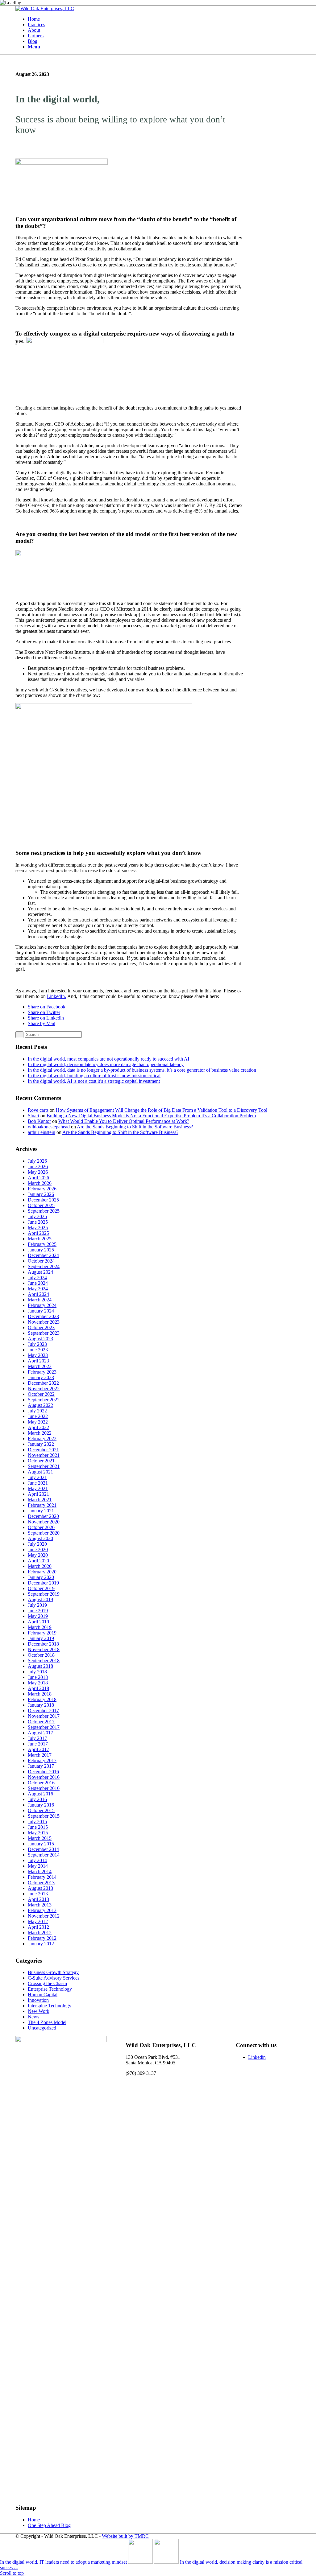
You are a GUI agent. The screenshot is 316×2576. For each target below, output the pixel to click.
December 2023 (43, 1316)
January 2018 (41, 1705)
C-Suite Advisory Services (54, 1978)
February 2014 (42, 1877)
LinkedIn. (56, 996)
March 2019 (40, 1627)
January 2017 (41, 1766)
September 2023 (44, 1333)
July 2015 (37, 1822)
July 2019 (37, 1605)
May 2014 (38, 1866)
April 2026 (38, 1178)
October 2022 (41, 1394)
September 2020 (44, 1533)
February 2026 (42, 1189)
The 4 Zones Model (47, 2022)
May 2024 (38, 1289)
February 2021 (42, 1505)
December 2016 (43, 1772)
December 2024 (43, 1255)
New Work (39, 2011)
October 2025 (41, 1205)
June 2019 (38, 1611)
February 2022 (42, 1438)
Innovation (38, 2000)
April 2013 (38, 1899)
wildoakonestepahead (49, 1127)
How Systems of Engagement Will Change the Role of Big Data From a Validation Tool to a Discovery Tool (162, 1110)
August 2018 (40, 1666)
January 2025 (41, 1250)
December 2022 (43, 1383)
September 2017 (44, 1727)
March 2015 (40, 1838)
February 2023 (42, 1372)
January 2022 (41, 1444)
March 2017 (40, 1755)
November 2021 (44, 1455)
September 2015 (44, 1816)
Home (34, 2520)
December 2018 (43, 1644)
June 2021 (38, 1483)
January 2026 (41, 1194)
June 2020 (38, 1550)
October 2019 (41, 1588)
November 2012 (44, 1916)
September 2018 (44, 1661)
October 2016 (41, 1783)
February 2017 (42, 1760)
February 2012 (42, 1938)
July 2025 (37, 1216)
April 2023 (38, 1361)
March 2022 (40, 1433)
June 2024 (38, 1283)
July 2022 (37, 1411)
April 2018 (38, 1688)
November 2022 (44, 1389)
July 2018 (37, 1672)
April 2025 (38, 1233)
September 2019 (44, 1594)
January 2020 (41, 1577)
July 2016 (37, 1799)
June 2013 (38, 1894)
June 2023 (38, 1350)
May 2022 (38, 1422)
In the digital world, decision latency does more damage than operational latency (106, 1064)
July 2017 (37, 1738)
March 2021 (40, 1500)
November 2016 (44, 1777)
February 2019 (42, 1633)
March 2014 (40, 1871)
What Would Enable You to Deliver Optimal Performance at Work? (124, 1121)
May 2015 (38, 1833)
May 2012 (38, 1921)
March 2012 (40, 1933)
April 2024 (38, 1294)
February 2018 (42, 1699)
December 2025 (43, 1200)
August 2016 (40, 1794)
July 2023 (37, 1344)
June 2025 (38, 1222)
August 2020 (40, 1538)
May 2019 (38, 1616)
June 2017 (38, 1744)
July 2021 (37, 1477)
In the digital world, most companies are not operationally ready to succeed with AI (108, 1059)
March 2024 (40, 1300)
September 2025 (44, 1211)
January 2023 (41, 1377)
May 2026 (38, 1172)
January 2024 (41, 1311)
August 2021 (40, 1472)
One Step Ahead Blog (49, 2525)
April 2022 (38, 1427)
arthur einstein (42, 1132)
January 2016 (41, 1805)
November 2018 (44, 1649)
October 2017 (41, 1722)
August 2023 (40, 1339)
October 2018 (41, 1655)
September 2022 (44, 1400)
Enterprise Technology (50, 1989)
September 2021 (44, 1466)
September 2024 (44, 1266)
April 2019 (38, 1622)
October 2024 (41, 1261)
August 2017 (40, 1733)
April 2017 (38, 1749)
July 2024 (37, 1278)
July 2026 (37, 1161)
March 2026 (40, 1183)
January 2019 (41, 1638)
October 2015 (41, 1810)
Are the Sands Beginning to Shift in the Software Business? (135, 1127)
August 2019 (40, 1599)
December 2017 (43, 1710)
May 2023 (38, 1355)
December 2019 (43, 1583)
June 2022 (38, 1416)
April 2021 (38, 1494)
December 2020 (43, 1516)
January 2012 (41, 1944)
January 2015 (41, 1844)
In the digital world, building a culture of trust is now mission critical (94, 1076)
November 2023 (44, 1322)
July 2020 (37, 1544)
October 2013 (41, 1883)
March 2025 (40, 1239)
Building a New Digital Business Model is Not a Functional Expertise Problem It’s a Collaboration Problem (151, 1116)
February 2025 (42, 1244)
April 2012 (38, 1927)
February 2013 (42, 1910)
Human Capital (43, 1995)
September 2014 (44, 1855)
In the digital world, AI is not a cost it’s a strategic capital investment (94, 1081)
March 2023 (40, 1366)
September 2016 (44, 1788)
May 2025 (38, 1228)
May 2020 (38, 1555)
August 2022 (40, 1405)
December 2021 (43, 1450)
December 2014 (43, 1849)
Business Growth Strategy (53, 1972)
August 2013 (40, 1888)
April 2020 (38, 1561)
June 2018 (38, 1677)
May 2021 (38, 1488)
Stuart (33, 1116)
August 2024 (40, 1272)
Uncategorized (42, 2028)
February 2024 (42, 1305)
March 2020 (40, 1566)
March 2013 (40, 1905)
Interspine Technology (50, 2006)
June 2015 (38, 1827)
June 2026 (38, 1166)
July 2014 (37, 1860)
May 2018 (38, 1683)
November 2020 (44, 1522)
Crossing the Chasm (47, 1983)
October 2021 (41, 1461)
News (33, 2017)
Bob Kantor (39, 1121)
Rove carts (38, 1110)
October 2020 (41, 1527)
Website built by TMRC (125, 2536)
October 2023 (41, 1327)
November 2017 (44, 1716)
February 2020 (42, 1572)
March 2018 (40, 1694)
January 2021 (41, 1511)
